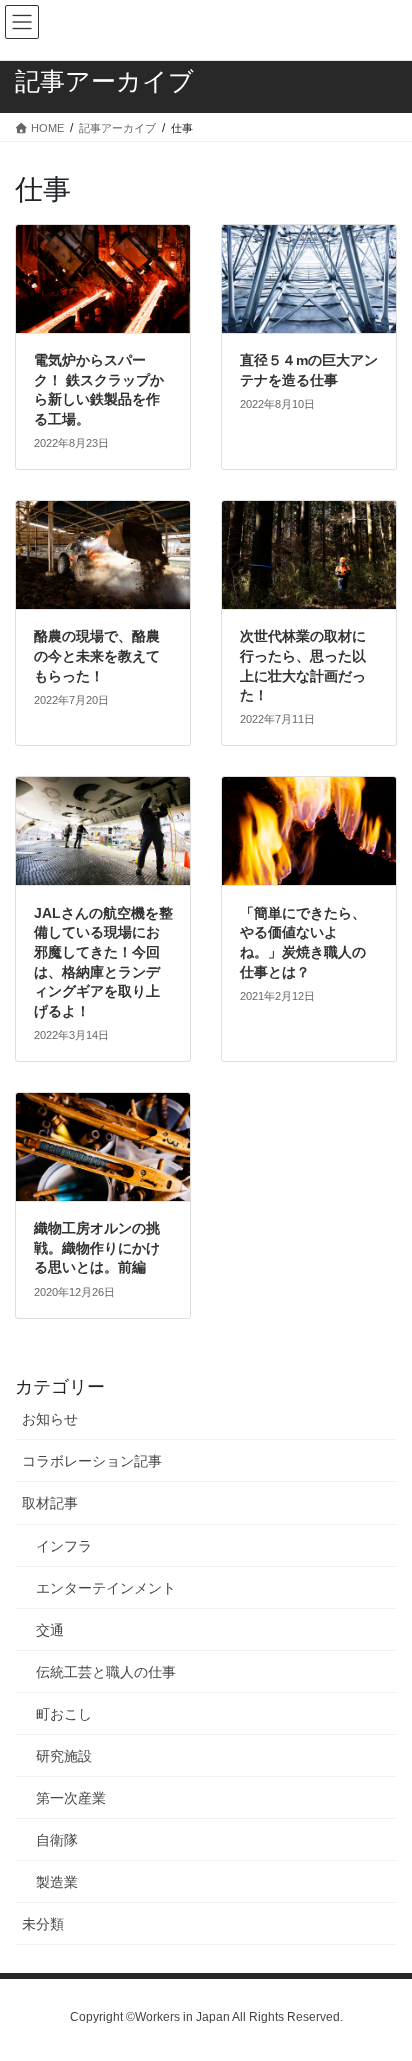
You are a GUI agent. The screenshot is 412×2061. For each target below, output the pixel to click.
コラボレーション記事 (92, 1461)
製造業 (57, 1882)
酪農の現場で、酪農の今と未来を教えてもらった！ (97, 655)
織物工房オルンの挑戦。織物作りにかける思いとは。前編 (97, 1247)
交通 (50, 1630)
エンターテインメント (106, 1588)
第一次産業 (71, 1798)
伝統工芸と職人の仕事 (106, 1672)
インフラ (64, 1546)
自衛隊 (57, 1840)
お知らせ (50, 1419)
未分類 (43, 1924)
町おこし (64, 1714)
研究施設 (64, 1756)
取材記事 (50, 1503)
